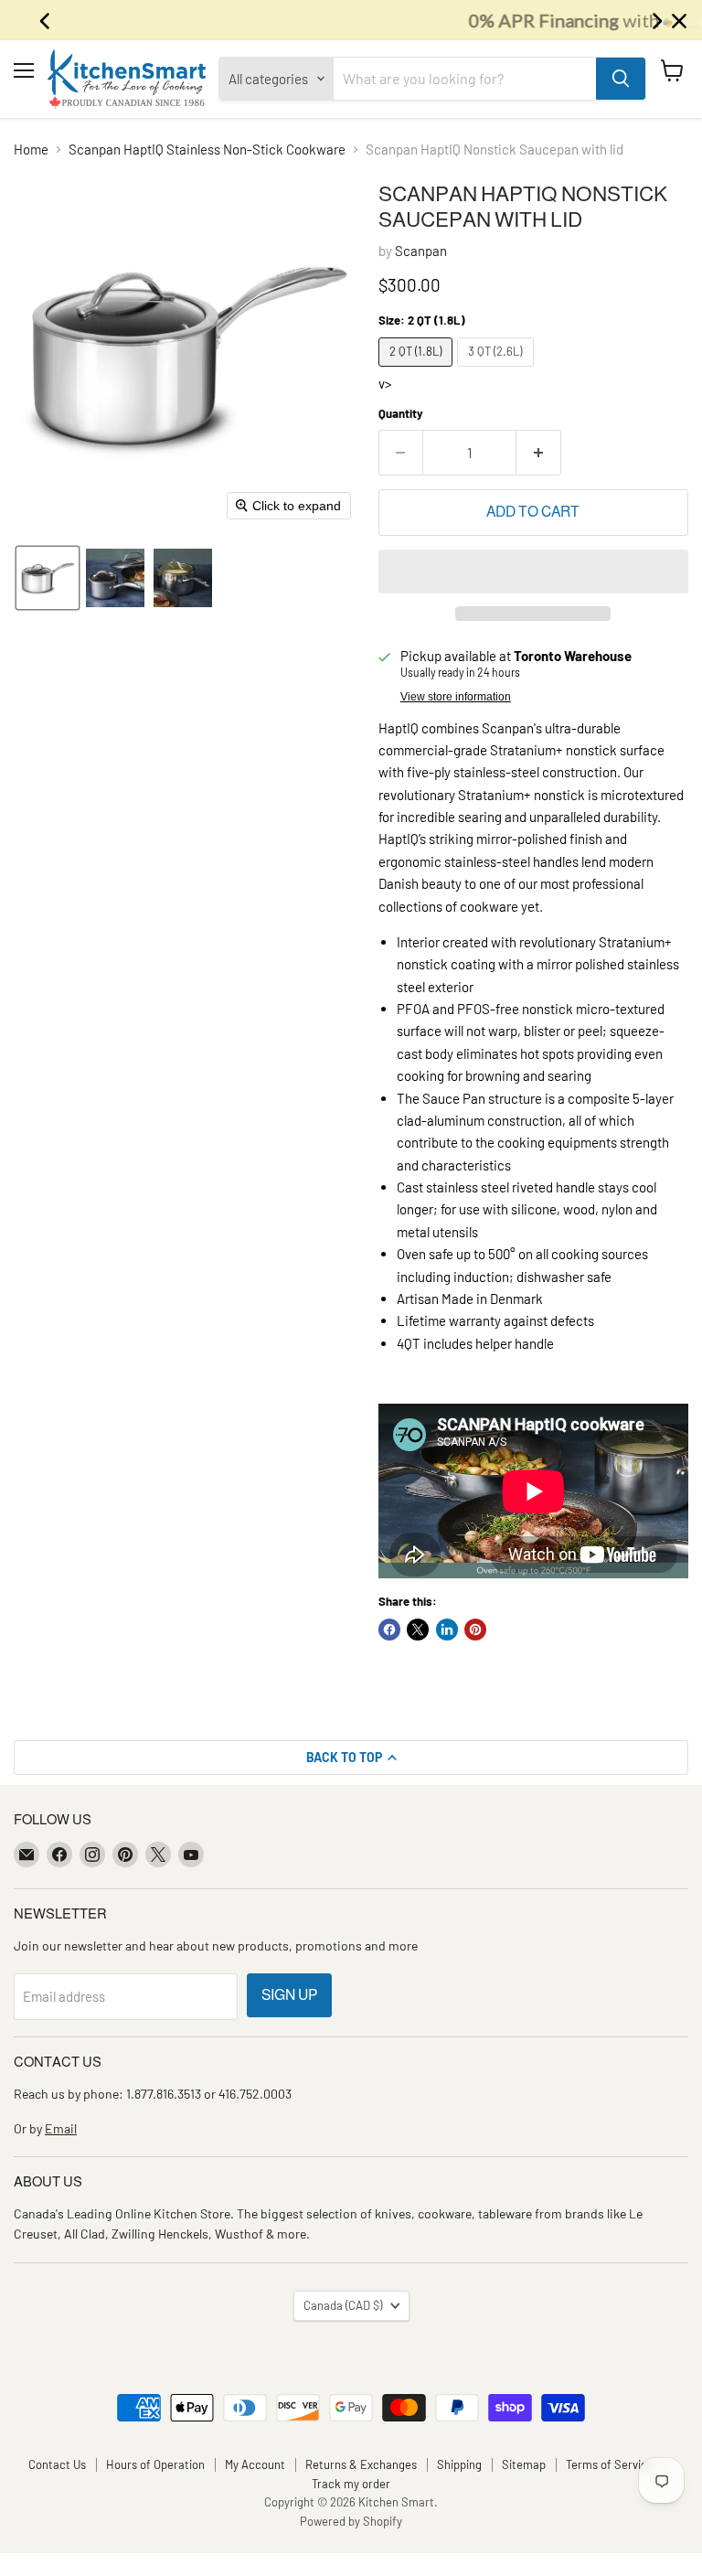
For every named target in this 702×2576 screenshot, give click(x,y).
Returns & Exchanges (361, 2464)
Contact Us (57, 2464)
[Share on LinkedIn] (447, 1630)
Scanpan (421, 251)
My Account (255, 2464)
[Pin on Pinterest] (475, 1630)
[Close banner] (679, 21)
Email (61, 2128)
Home (31, 150)
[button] (48, 578)
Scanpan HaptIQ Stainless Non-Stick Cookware (207, 150)
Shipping (459, 2464)
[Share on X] (418, 1630)
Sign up (289, 1995)
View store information (456, 697)
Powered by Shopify (351, 2521)
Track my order (351, 2484)
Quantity (401, 414)
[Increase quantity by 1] (539, 453)
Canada (343, 2305)
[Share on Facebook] (389, 1630)
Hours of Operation (155, 2464)
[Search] (621, 79)
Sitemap (524, 2464)
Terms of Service (610, 2464)
